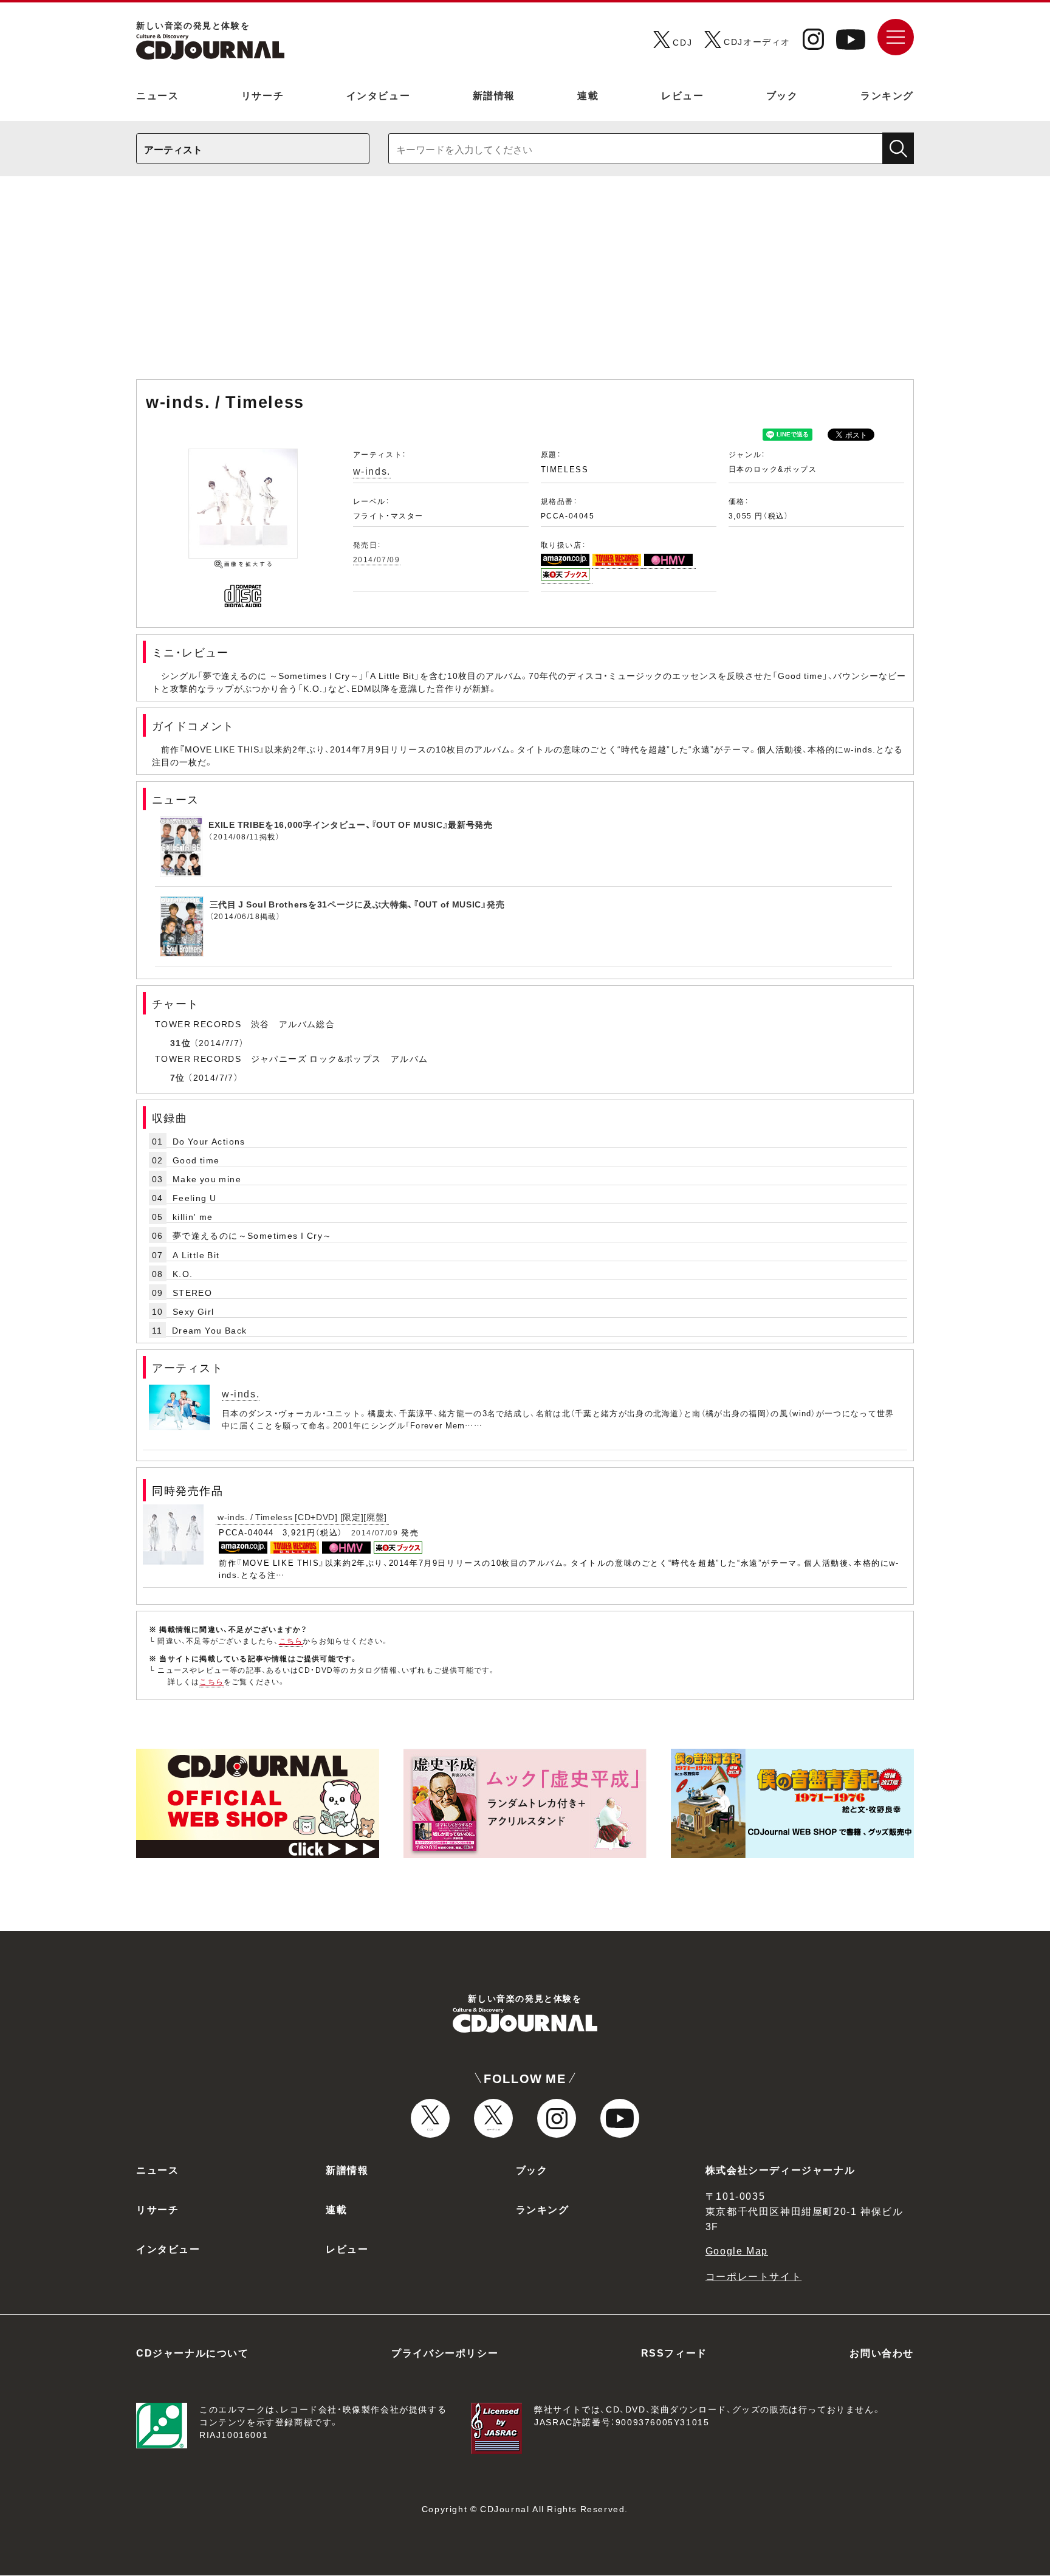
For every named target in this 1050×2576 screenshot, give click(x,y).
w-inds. (372, 470)
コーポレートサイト (753, 2276)
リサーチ (262, 95)
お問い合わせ (882, 2352)
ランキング (887, 95)
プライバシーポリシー (445, 2352)
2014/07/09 (377, 559)
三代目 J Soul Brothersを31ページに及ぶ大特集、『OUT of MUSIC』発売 (357, 904)
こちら (291, 1641)
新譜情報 (494, 95)
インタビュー (379, 95)
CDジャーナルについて (193, 2352)
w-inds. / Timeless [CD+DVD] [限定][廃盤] (302, 1517)
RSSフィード (674, 2352)
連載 (588, 95)
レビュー (682, 95)
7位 (178, 1077)
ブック (782, 95)
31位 (180, 1042)
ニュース (157, 95)
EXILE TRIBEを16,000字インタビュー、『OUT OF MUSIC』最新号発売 (351, 824)
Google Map (737, 2250)
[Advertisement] (525, 284)
